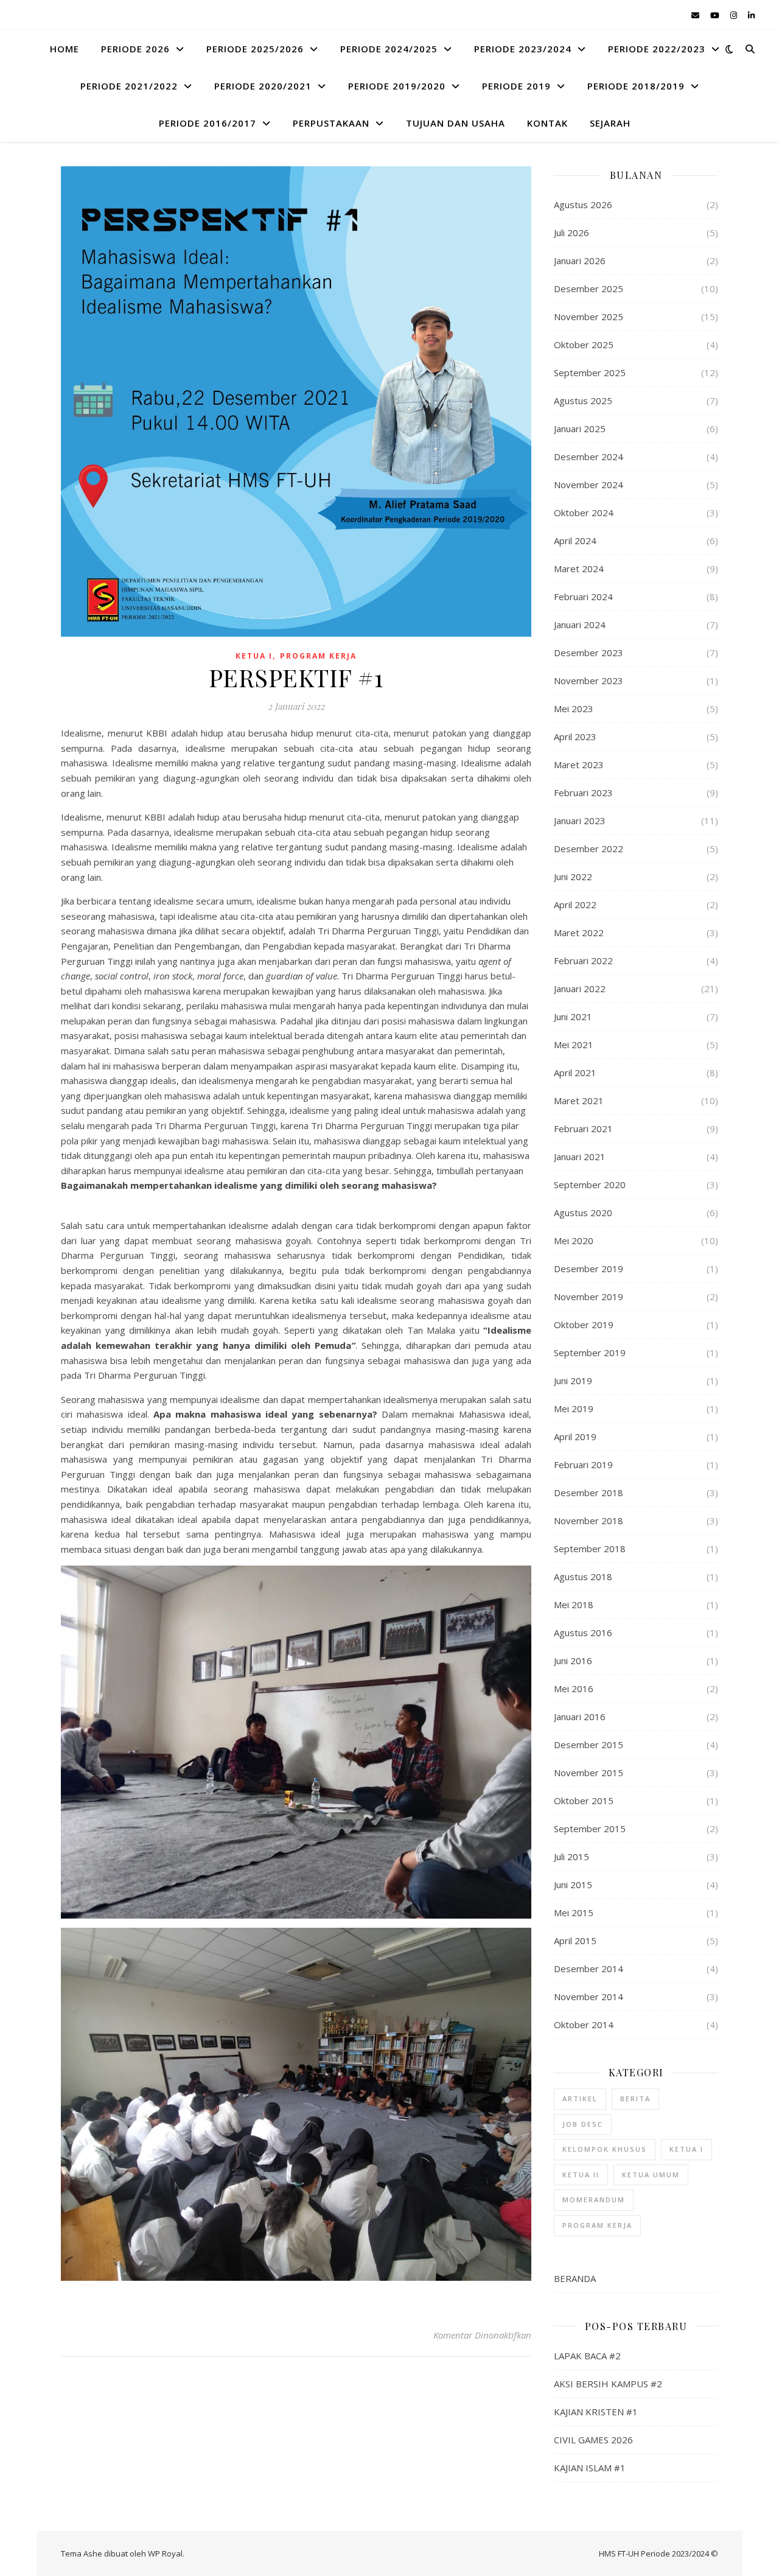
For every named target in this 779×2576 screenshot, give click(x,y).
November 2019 (589, 1297)
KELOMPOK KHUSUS (605, 2149)
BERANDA (575, 2278)
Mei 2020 (574, 1241)
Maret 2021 (579, 1101)
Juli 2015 (571, 1857)
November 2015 (589, 1773)
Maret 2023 (579, 765)
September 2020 (590, 1185)
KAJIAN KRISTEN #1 (596, 2412)
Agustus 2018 (583, 1577)
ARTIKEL (580, 2098)
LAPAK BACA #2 (587, 2356)
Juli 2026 (571, 233)
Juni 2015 (573, 1885)
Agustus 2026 (583, 205)
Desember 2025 (589, 289)
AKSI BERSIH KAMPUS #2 (608, 2384)
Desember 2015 (589, 1745)
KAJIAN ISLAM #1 (590, 2468)
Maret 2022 (579, 933)
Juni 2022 (573, 877)
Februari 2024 (583, 597)
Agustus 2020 (583, 1213)
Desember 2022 (589, 849)
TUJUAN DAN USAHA (456, 123)
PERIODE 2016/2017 (208, 123)
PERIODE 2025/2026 (255, 49)
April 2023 (575, 737)
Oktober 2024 (584, 513)
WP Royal (165, 2553)
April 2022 (575, 905)
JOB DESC (583, 2124)
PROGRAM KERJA (318, 656)
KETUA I (254, 656)
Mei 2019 (574, 1409)
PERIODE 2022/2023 (657, 49)
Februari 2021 (583, 1129)
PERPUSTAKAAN (331, 123)
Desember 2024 (589, 457)
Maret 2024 (579, 569)
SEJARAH (610, 123)
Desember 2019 (589, 1269)
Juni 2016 (573, 1661)
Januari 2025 (580, 429)
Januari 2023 (580, 821)
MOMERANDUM (594, 2200)
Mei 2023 (574, 709)
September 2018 (590, 1549)
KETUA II (581, 2175)
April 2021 (575, 1073)
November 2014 (589, 1997)
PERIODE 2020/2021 (263, 86)
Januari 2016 (580, 1717)
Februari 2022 (583, 961)
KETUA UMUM (651, 2175)
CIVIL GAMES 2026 (593, 2440)
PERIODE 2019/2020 (397, 86)
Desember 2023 (589, 653)
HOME (65, 49)
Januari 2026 (580, 261)
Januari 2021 (580, 1157)
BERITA (635, 2098)
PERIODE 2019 (516, 86)
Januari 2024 (580, 625)
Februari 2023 (583, 793)
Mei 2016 (574, 1689)
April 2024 (575, 541)
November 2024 (589, 485)
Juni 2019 (573, 1381)
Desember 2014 (589, 1969)
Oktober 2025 (584, 345)
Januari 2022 (580, 989)
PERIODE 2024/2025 (389, 49)
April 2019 (575, 1437)
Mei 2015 (574, 1913)
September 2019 (590, 1353)
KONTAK (547, 123)
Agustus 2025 (583, 401)
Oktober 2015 (584, 1801)
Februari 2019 (583, 1465)
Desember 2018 (589, 1493)
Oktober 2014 (584, 2025)
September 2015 (590, 1829)
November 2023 (589, 681)
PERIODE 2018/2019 (636, 86)
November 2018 (589, 1521)
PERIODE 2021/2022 (129, 86)
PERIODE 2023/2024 (523, 49)
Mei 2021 (574, 1045)
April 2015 (575, 1941)
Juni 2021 (573, 1017)
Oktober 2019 (584, 1325)
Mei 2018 (574, 1605)
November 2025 (589, 317)
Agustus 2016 (583, 1633)
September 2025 (590, 373)
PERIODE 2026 (135, 49)
